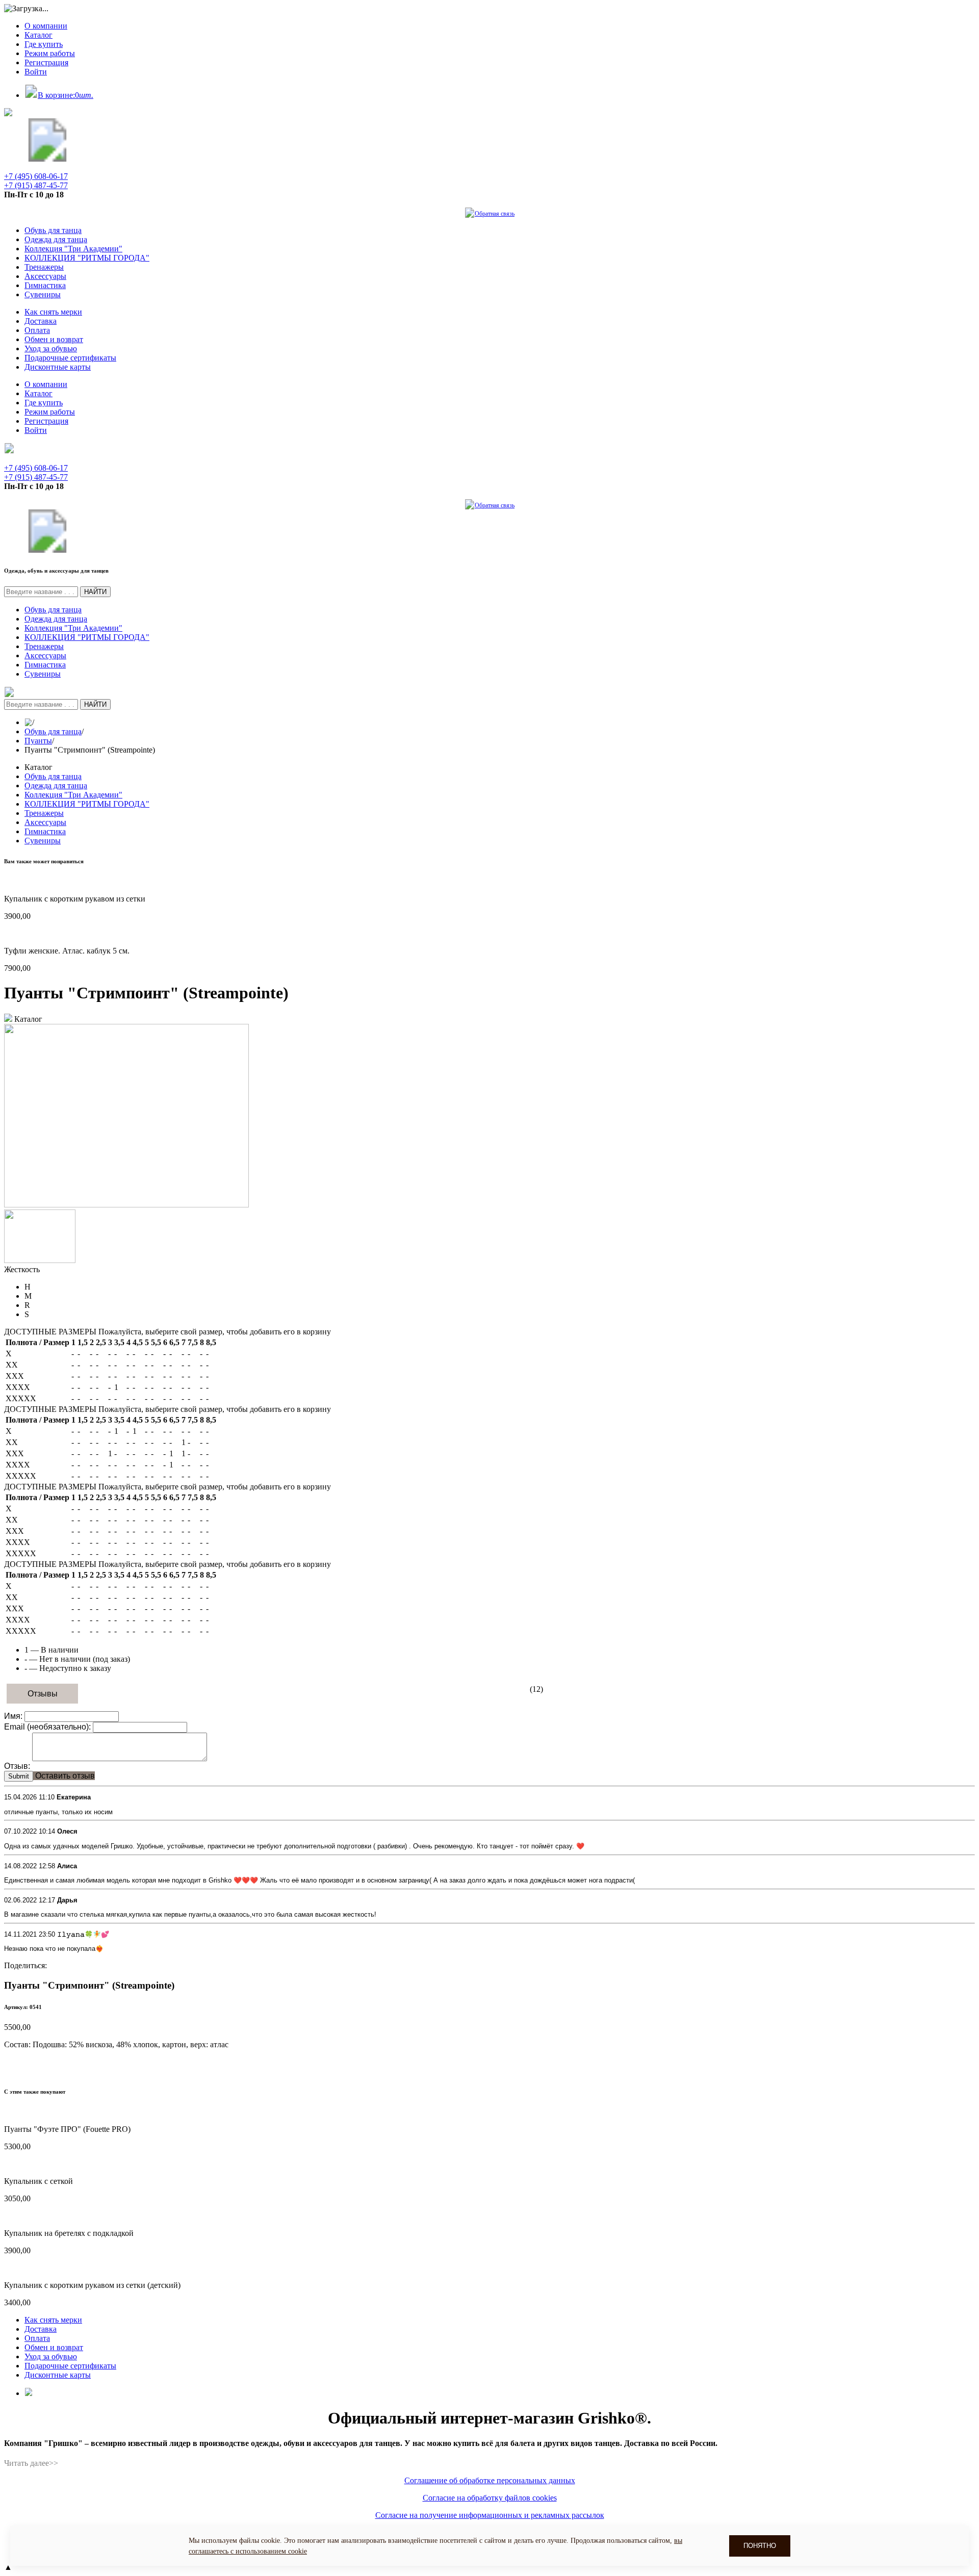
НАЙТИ (95, 592)
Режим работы (50, 53)
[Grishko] (47, 159)
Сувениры (43, 294)
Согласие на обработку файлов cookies (490, 2498)
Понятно (760, 2546)
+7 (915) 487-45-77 (36, 185)
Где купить (44, 44)
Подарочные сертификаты (70, 358)
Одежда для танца (56, 239)
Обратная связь (495, 214)
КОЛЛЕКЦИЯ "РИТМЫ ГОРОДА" (87, 258)
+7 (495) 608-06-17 (36, 176)
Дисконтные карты (58, 367)
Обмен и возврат (54, 339)
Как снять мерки (53, 312)
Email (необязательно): (47, 1727)
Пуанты (38, 741)
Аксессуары (45, 276)
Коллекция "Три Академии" (73, 249)
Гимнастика (45, 285)
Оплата (37, 330)
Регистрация (46, 62)
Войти (36, 72)
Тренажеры (44, 267)
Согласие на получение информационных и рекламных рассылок (490, 2515)
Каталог (38, 35)
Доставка (41, 321)
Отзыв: (17, 1766)
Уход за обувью (51, 349)
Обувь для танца (53, 230)
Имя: (13, 1716)
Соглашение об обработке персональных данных (490, 2480)
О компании (46, 26)
